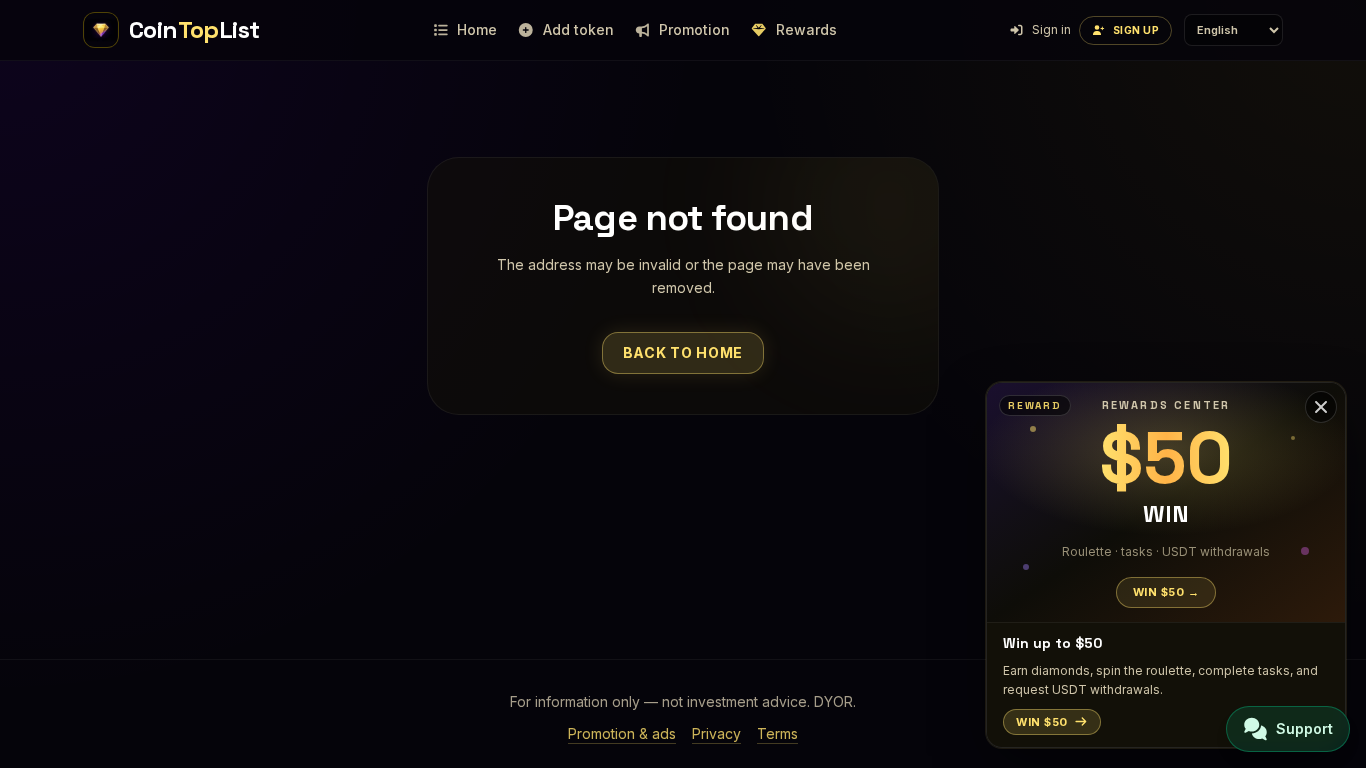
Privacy (716, 733)
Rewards (806, 29)
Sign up (1136, 30)
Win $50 (1042, 722)
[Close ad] (1321, 407)
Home (477, 29)
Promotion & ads (622, 733)
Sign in (1051, 29)
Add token (578, 29)
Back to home (683, 352)
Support (1304, 728)
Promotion (694, 29)
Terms (777, 733)
